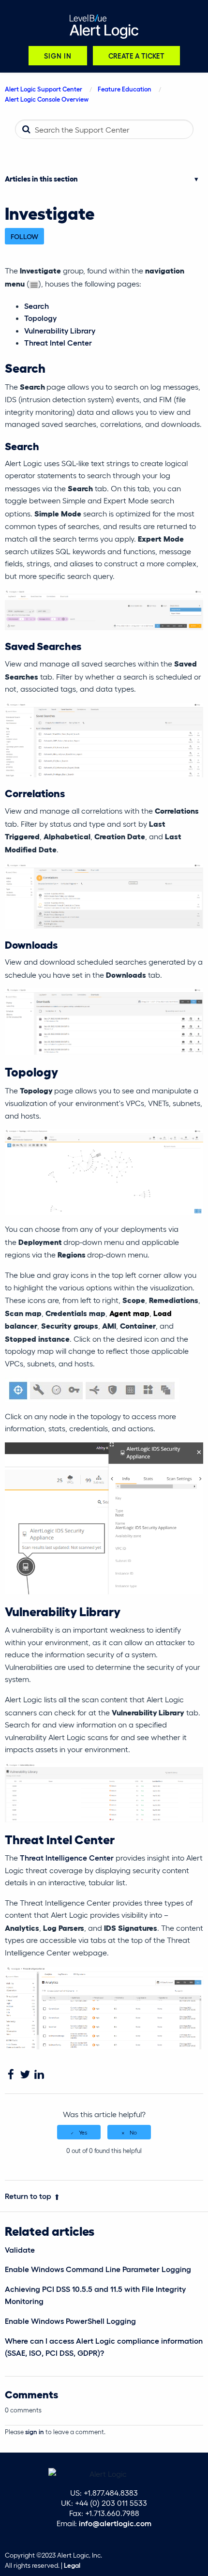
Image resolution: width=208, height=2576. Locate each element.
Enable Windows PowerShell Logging (70, 2321)
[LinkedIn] (39, 2075)
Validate (20, 2250)
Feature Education (125, 89)
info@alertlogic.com (115, 2523)
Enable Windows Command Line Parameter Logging (98, 2269)
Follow (24, 236)
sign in (35, 2432)
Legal (72, 2565)
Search (37, 306)
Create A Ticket (136, 55)
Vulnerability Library (60, 330)
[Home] (104, 27)
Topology (40, 318)
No (133, 2132)
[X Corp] (25, 2075)
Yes (83, 2132)
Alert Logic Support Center (44, 89)
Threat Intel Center (58, 342)
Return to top (28, 2196)
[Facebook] (11, 2075)
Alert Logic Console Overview (47, 99)
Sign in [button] (58, 55)
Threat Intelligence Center (67, 1857)
